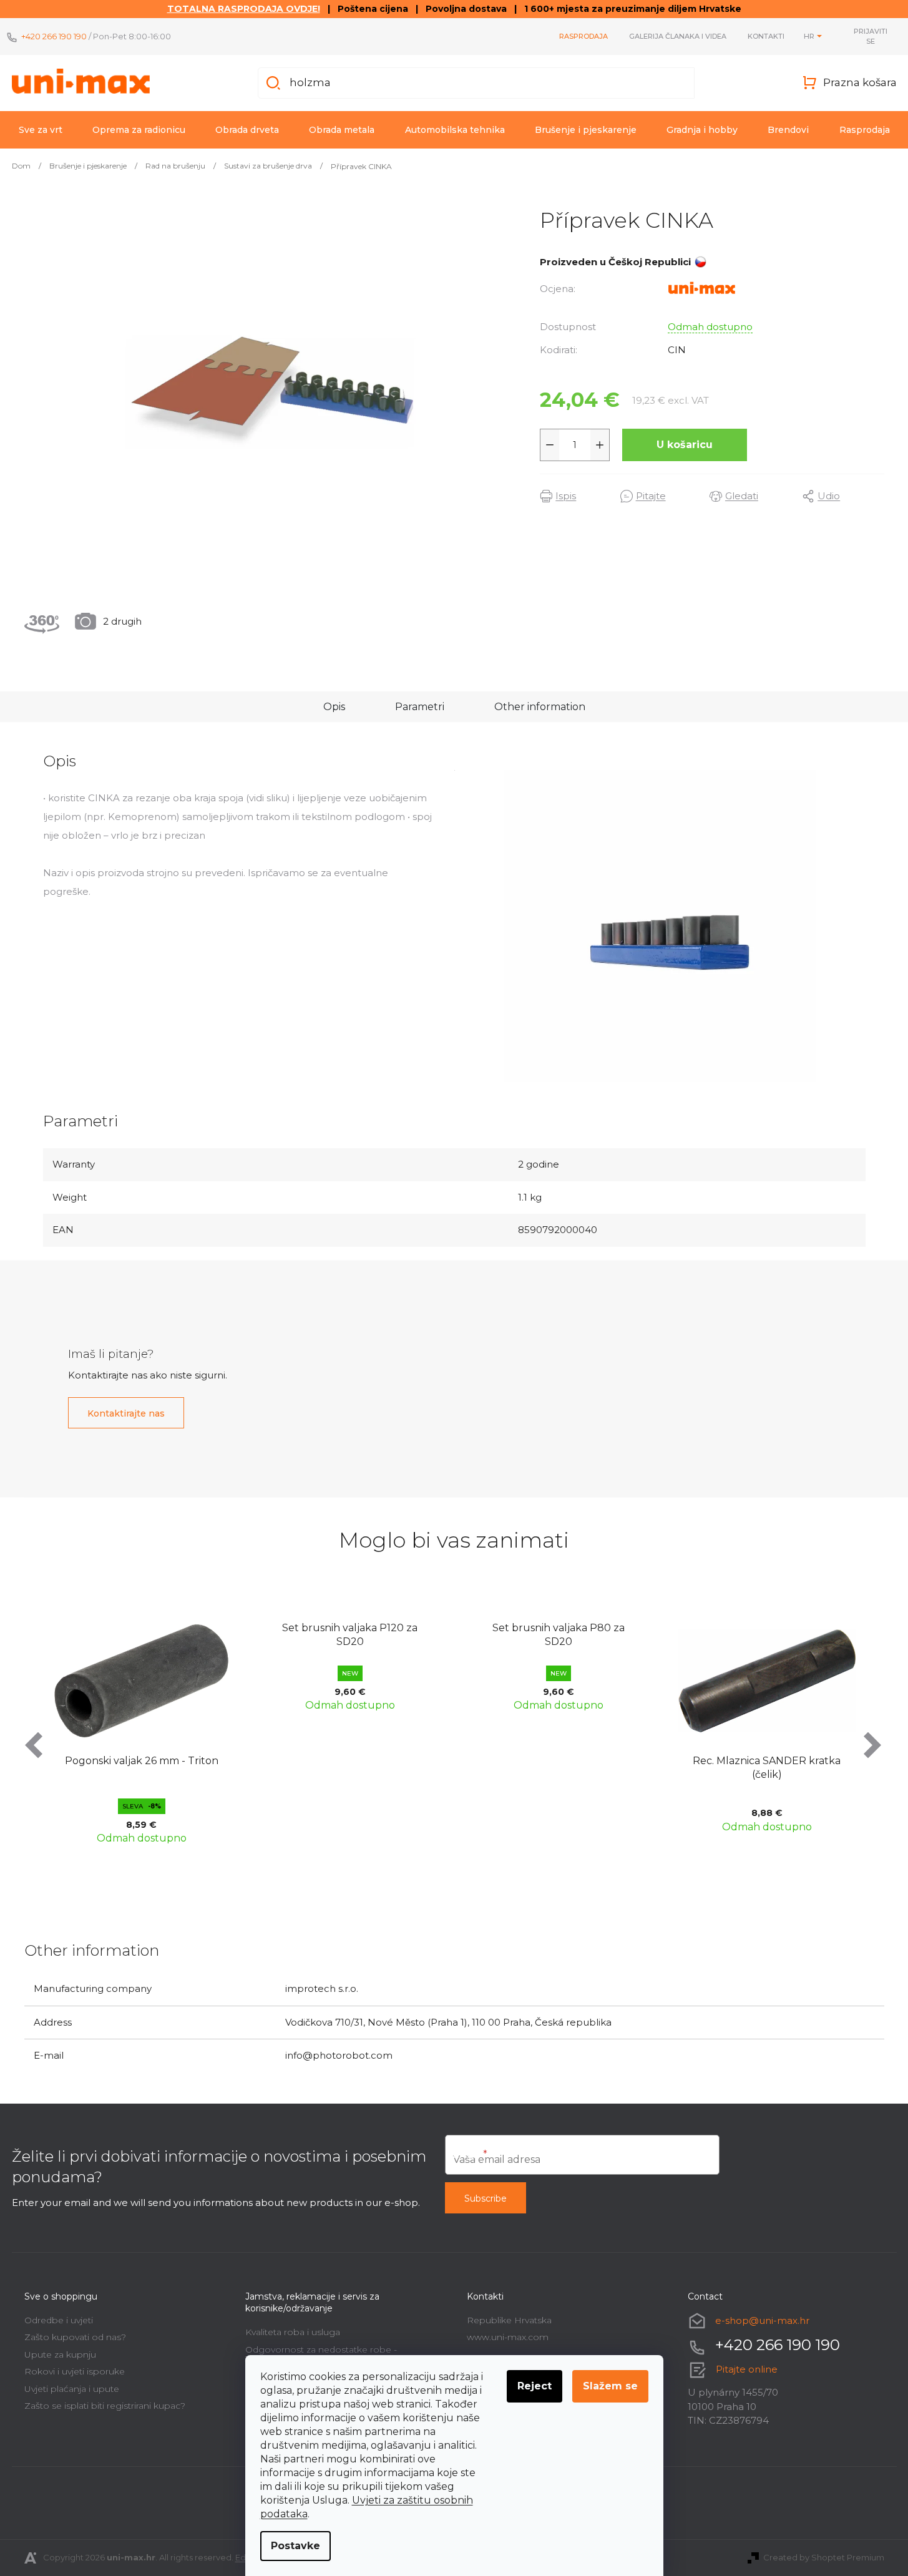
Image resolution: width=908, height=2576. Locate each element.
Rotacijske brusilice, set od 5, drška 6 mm (771, 1768)
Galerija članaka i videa (678, 36)
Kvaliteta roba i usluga (293, 2332)
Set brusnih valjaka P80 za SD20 (354, 1635)
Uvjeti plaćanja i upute (72, 2389)
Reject (535, 2386)
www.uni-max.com (508, 2337)
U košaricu (685, 445)
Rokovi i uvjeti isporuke (75, 2371)
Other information (540, 707)
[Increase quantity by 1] (600, 445)
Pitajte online (747, 2369)
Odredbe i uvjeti (59, 2320)
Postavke (295, 2546)
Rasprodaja (583, 36)
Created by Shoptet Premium (824, 2557)
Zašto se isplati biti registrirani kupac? (105, 2406)
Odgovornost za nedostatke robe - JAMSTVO (321, 2354)
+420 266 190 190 (54, 36)
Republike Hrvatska (509, 2320)
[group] (146, 1727)
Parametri (420, 707)
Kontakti (766, 36)
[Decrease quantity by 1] (550, 445)
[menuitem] (41, 130)
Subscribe (486, 2198)
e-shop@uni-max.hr (762, 2320)
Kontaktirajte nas (126, 1413)
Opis (334, 707)
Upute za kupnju (60, 2354)
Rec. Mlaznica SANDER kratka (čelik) (563, 1768)
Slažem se (610, 2386)
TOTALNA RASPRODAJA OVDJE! (244, 9)
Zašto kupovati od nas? (75, 2337)
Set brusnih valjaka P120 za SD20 (146, 1635)
